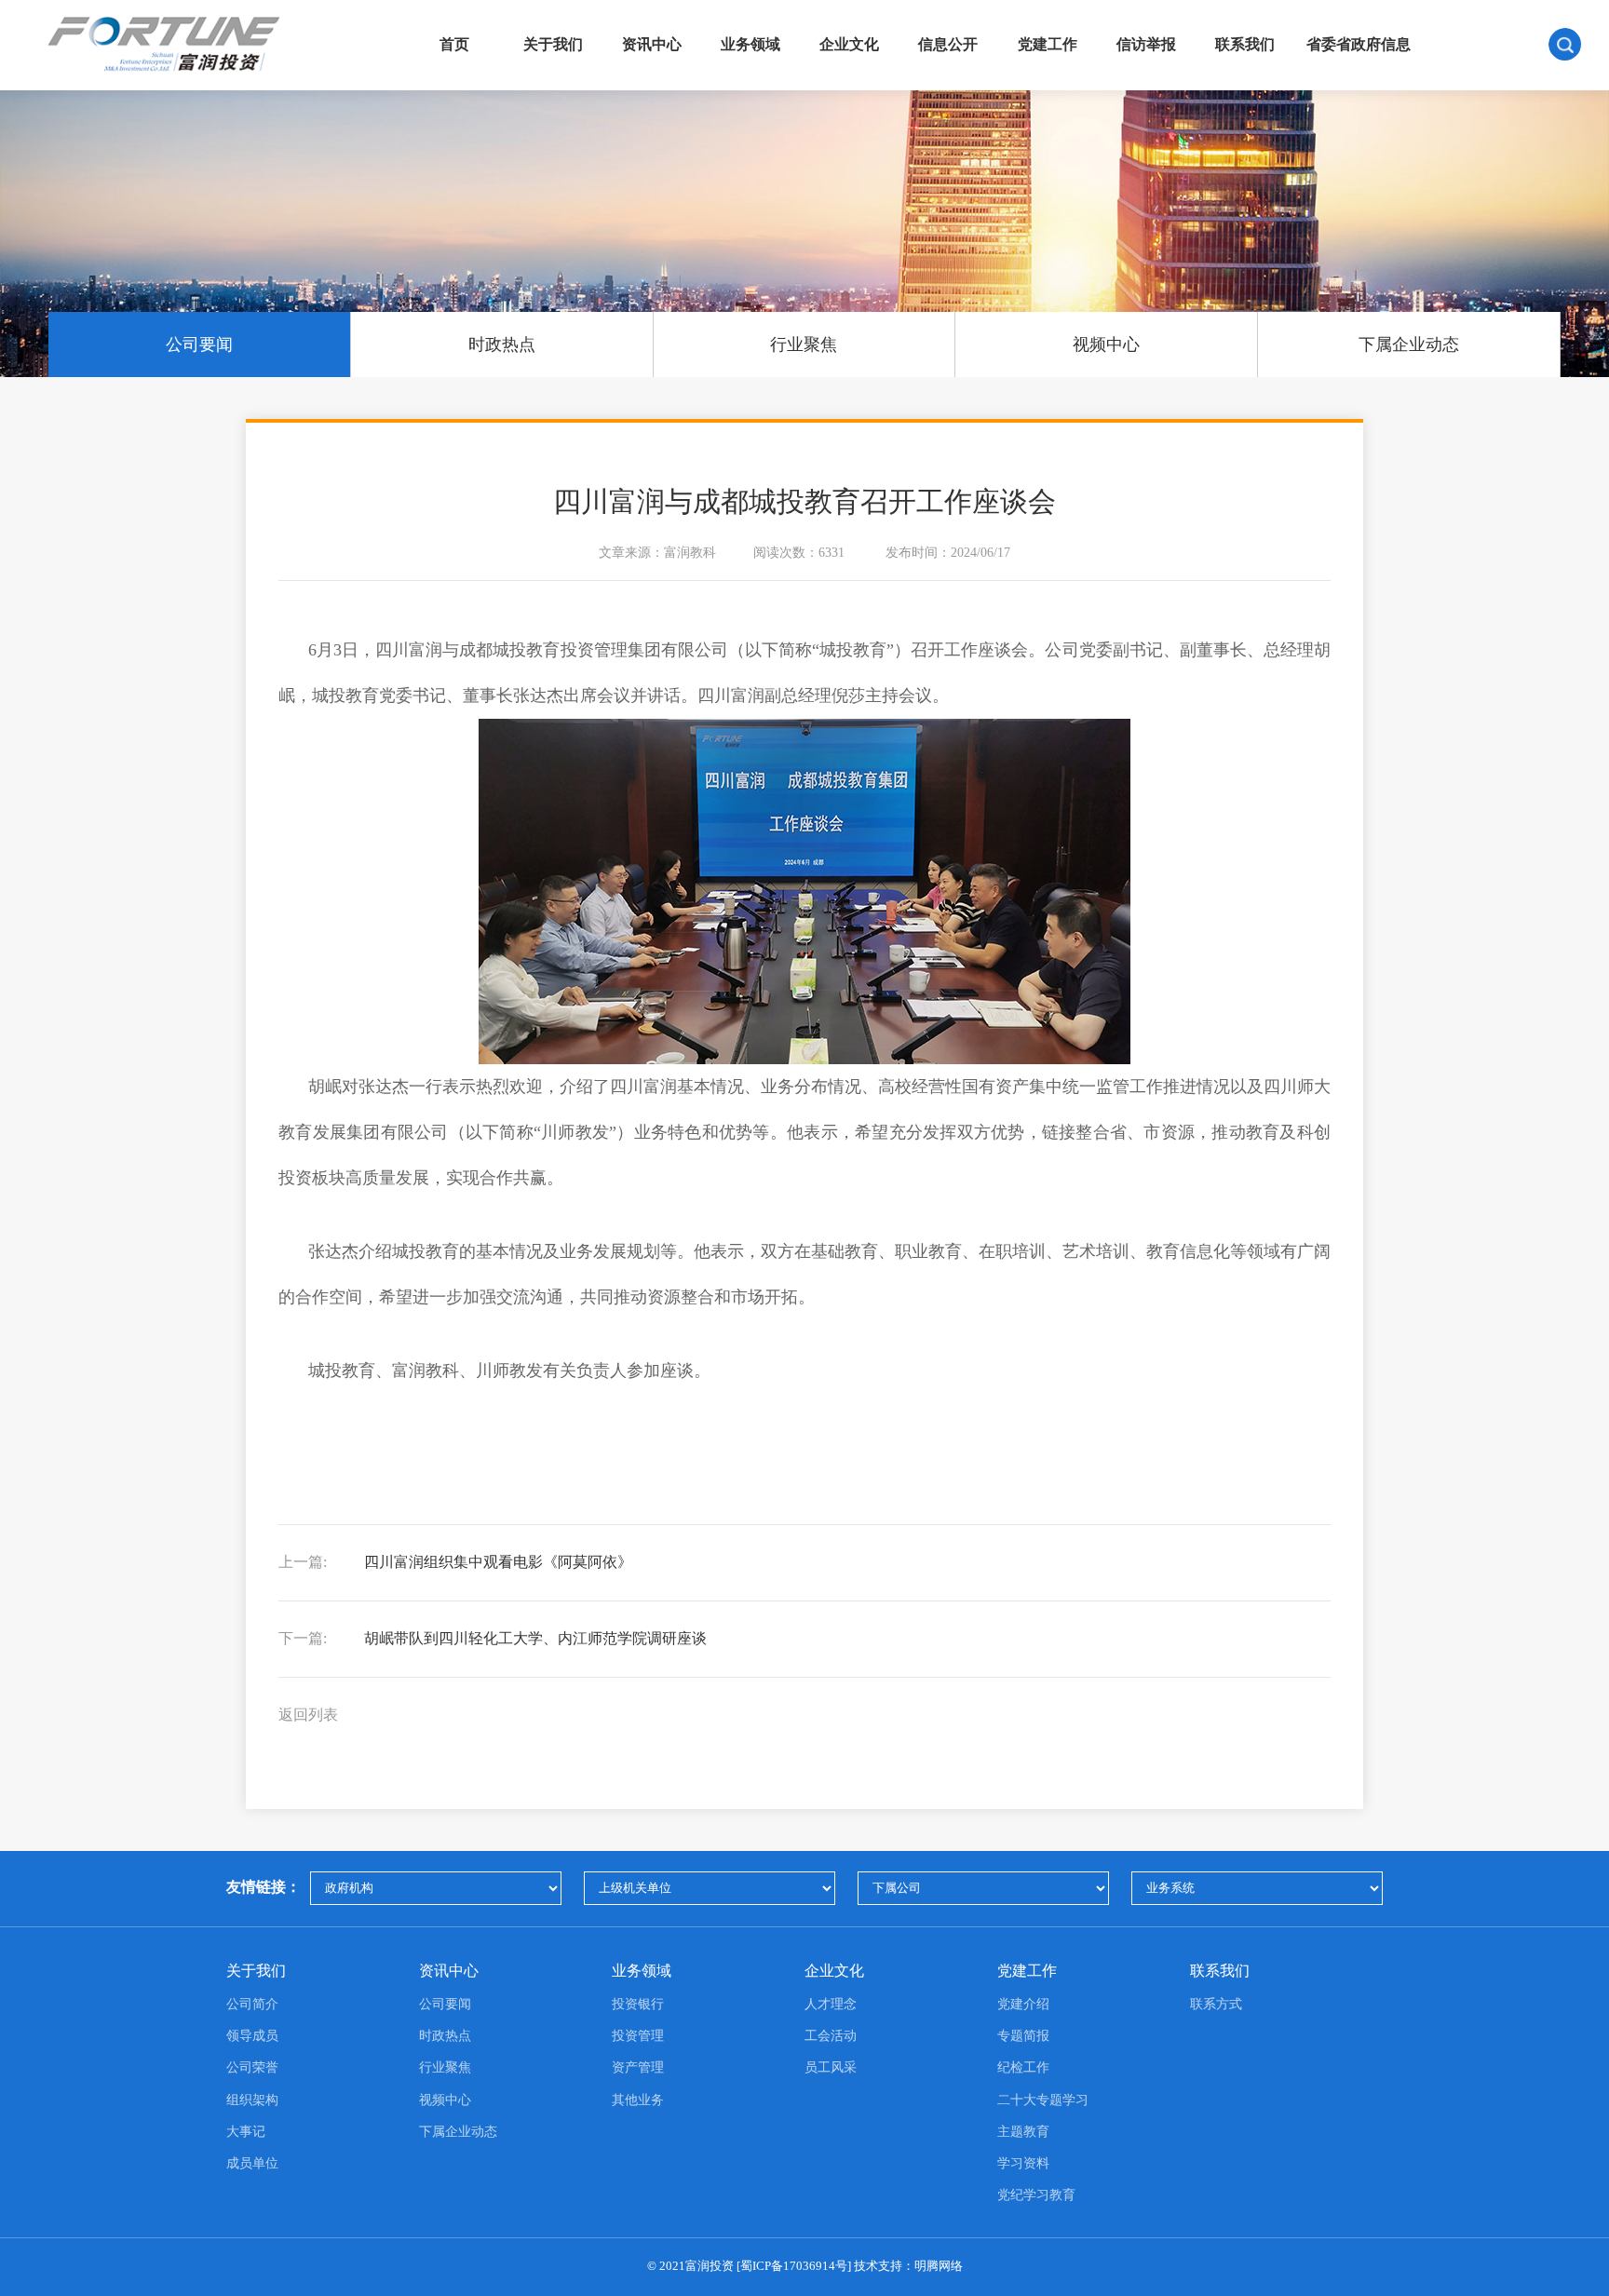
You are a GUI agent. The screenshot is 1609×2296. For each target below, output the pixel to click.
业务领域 (750, 45)
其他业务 (638, 2100)
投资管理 (638, 2036)
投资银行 (638, 2004)
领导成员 (252, 2036)
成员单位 (252, 2163)
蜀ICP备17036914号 (794, 2266)
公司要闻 (199, 344)
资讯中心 (652, 45)
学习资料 (1023, 2163)
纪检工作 (1023, 2067)
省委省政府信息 (1359, 45)
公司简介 (252, 2004)
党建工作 (1048, 45)
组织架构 (252, 2100)
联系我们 (1245, 45)
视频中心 (1106, 344)
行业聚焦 (804, 344)
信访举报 (1146, 45)
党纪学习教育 (1036, 2195)
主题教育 (1023, 2132)
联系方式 (1216, 2004)
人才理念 (831, 2004)
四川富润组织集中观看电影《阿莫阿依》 (455, 1562)
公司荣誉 (252, 2067)
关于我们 (553, 45)
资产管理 (638, 2067)
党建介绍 (1023, 2004)
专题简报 (1023, 2036)
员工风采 (831, 2067)
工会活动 (831, 2036)
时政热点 (502, 344)
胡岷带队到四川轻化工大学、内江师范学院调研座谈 (493, 1638)
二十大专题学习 (1043, 2100)
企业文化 (849, 45)
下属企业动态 (1409, 344)
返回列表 (308, 1715)
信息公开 (948, 45)
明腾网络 (939, 2266)
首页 (454, 45)
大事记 (246, 2132)
